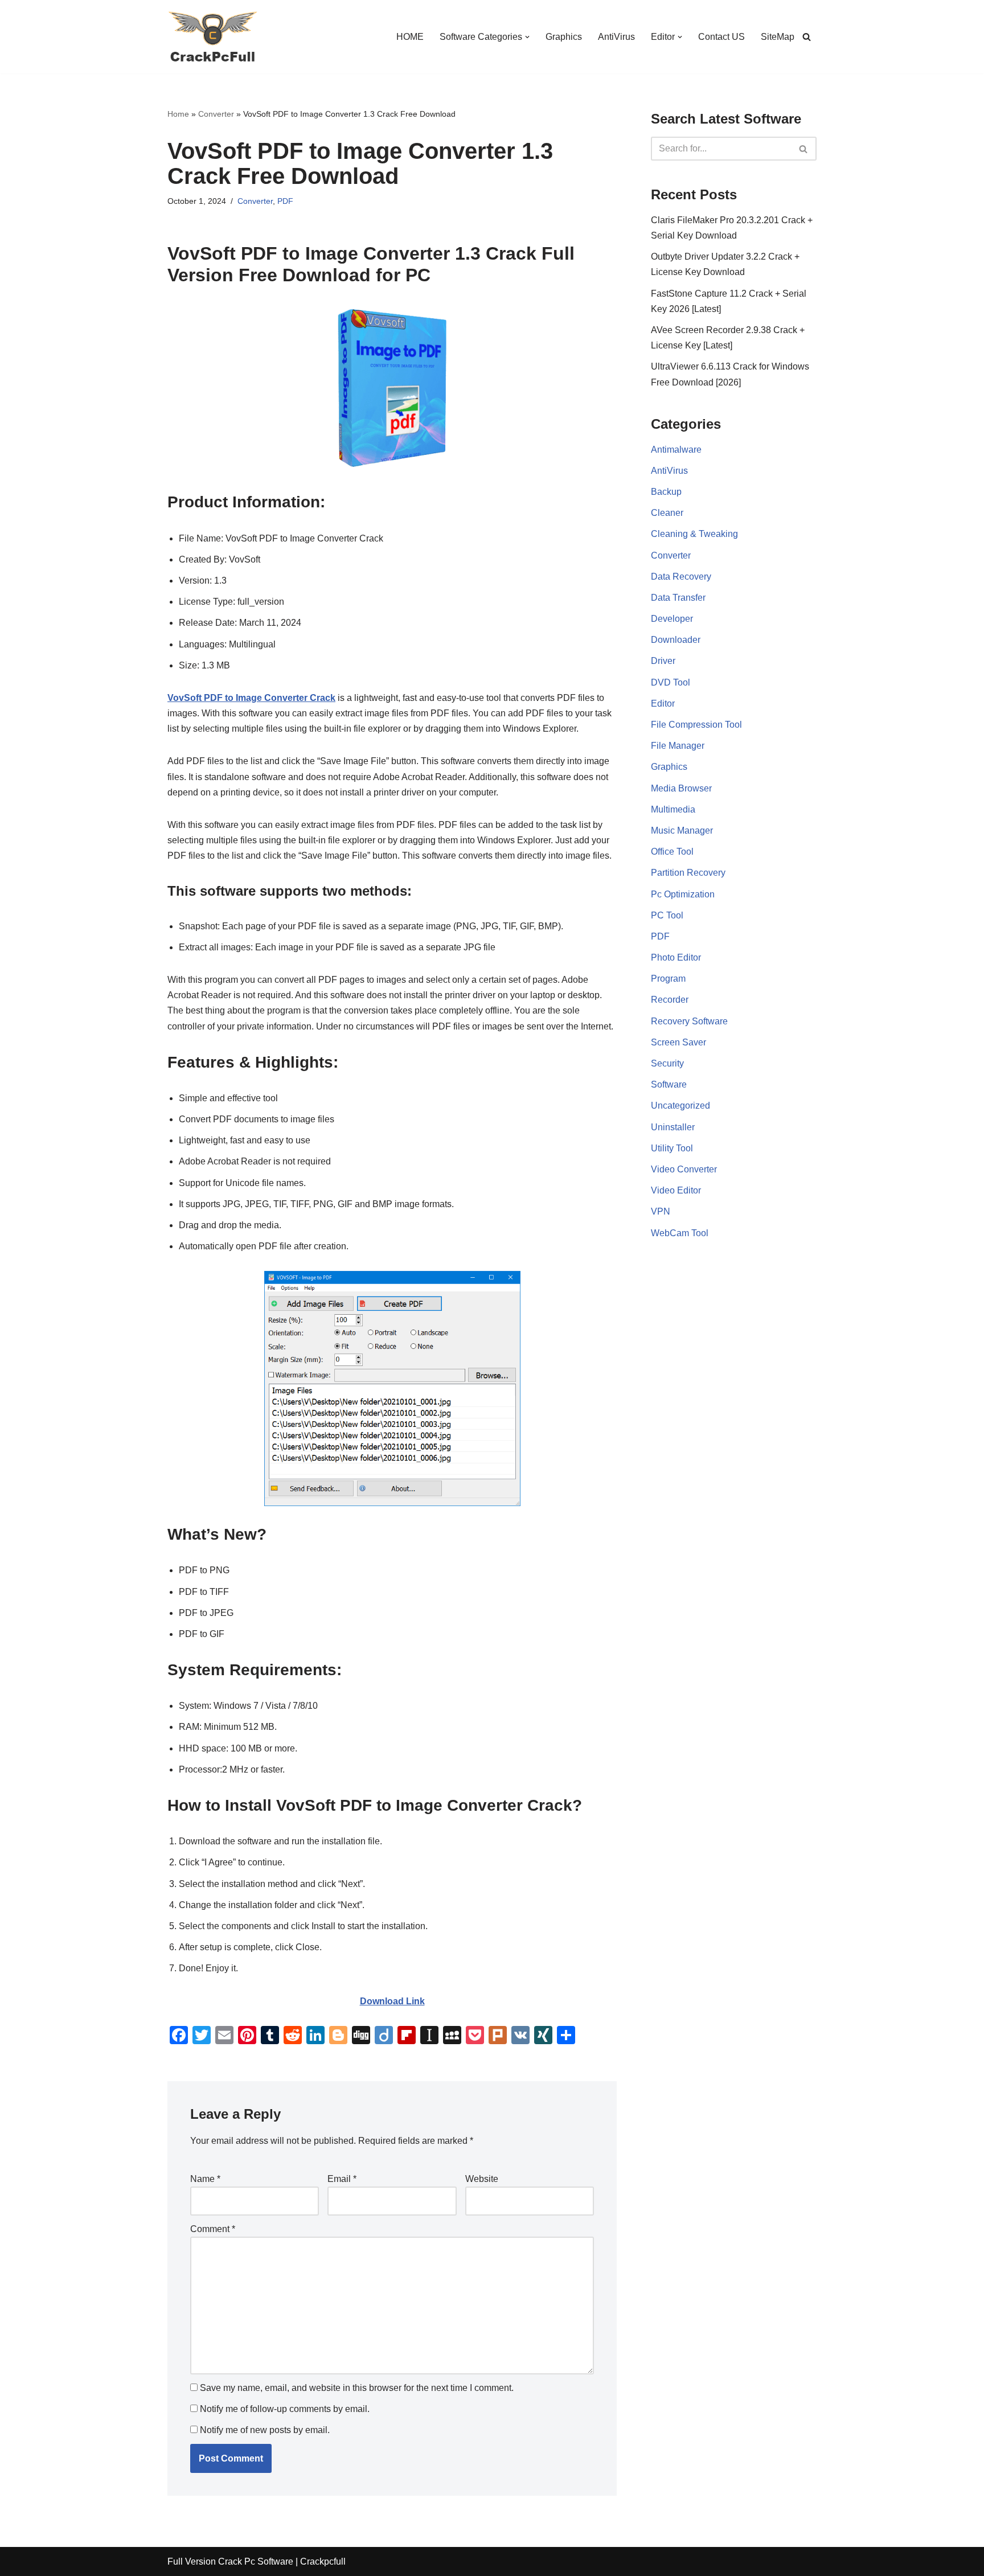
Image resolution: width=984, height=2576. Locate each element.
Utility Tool (672, 1148)
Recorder (670, 1000)
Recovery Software (689, 1021)
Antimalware (676, 450)
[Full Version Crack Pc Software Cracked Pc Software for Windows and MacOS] (213, 37)
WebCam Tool (680, 1233)
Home (178, 114)
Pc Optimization (683, 894)
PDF (285, 201)
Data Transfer (678, 598)
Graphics (564, 37)
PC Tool (667, 915)
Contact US (721, 37)
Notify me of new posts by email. (265, 2430)
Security (667, 1063)
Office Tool (672, 852)
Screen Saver (678, 1042)
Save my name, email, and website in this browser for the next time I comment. (357, 2388)
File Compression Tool (696, 725)
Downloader (676, 640)
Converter (216, 114)
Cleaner (667, 513)
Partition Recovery (688, 873)
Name (205, 2179)
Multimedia (673, 809)
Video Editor (676, 1190)
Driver (663, 661)
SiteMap (778, 37)
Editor (663, 704)
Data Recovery (681, 577)
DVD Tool (671, 682)
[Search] (807, 37)
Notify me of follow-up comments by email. (285, 2409)
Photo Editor (676, 957)
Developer (672, 619)
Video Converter (684, 1169)
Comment (213, 2229)
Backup (666, 492)
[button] (527, 37)
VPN (661, 1211)
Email (342, 2179)
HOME (410, 37)
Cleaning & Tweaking (694, 534)
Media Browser (681, 788)
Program (668, 979)
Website (482, 2179)
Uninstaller (673, 1127)
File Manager (678, 746)
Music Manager (682, 830)
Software (669, 1084)
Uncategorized (680, 1106)
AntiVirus (616, 37)
